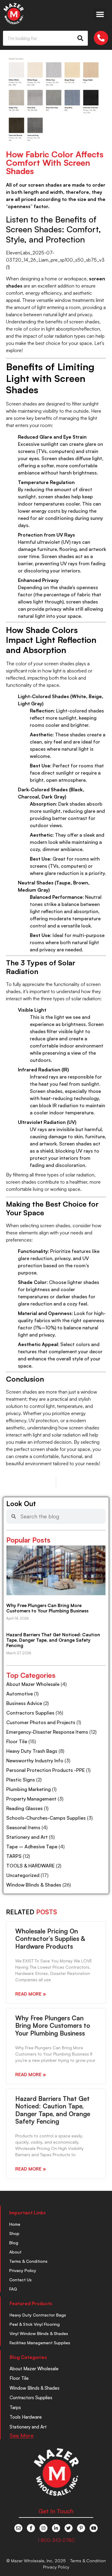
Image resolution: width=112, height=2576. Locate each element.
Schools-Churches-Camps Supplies (46, 1818)
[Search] (80, 38)
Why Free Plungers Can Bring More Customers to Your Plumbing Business (47, 1608)
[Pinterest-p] (81, 2528)
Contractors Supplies (30, 1713)
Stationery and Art (27, 1837)
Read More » (31, 1994)
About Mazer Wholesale (33, 1684)
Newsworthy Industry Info (35, 1761)
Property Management (31, 1799)
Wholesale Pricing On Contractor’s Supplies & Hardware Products (50, 1938)
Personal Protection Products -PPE (46, 1770)
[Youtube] (94, 2528)
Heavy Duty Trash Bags (32, 1751)
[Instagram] (43, 2528)
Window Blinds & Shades (34, 1885)
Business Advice (24, 1703)
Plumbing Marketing (29, 1789)
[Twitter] (69, 2528)
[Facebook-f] (31, 2528)
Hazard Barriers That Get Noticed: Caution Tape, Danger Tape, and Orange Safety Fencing (53, 1640)
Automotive (20, 1694)
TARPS (14, 1856)
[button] (100, 14)
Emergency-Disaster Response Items (47, 1732)
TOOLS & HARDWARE (30, 1866)
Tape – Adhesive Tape (32, 1847)
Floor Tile (17, 1741)
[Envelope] (18, 2528)
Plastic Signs (21, 1780)
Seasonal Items (23, 1827)
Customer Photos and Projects (41, 1722)
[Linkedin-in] (56, 2528)
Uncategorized (23, 1875)
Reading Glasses (24, 1808)
